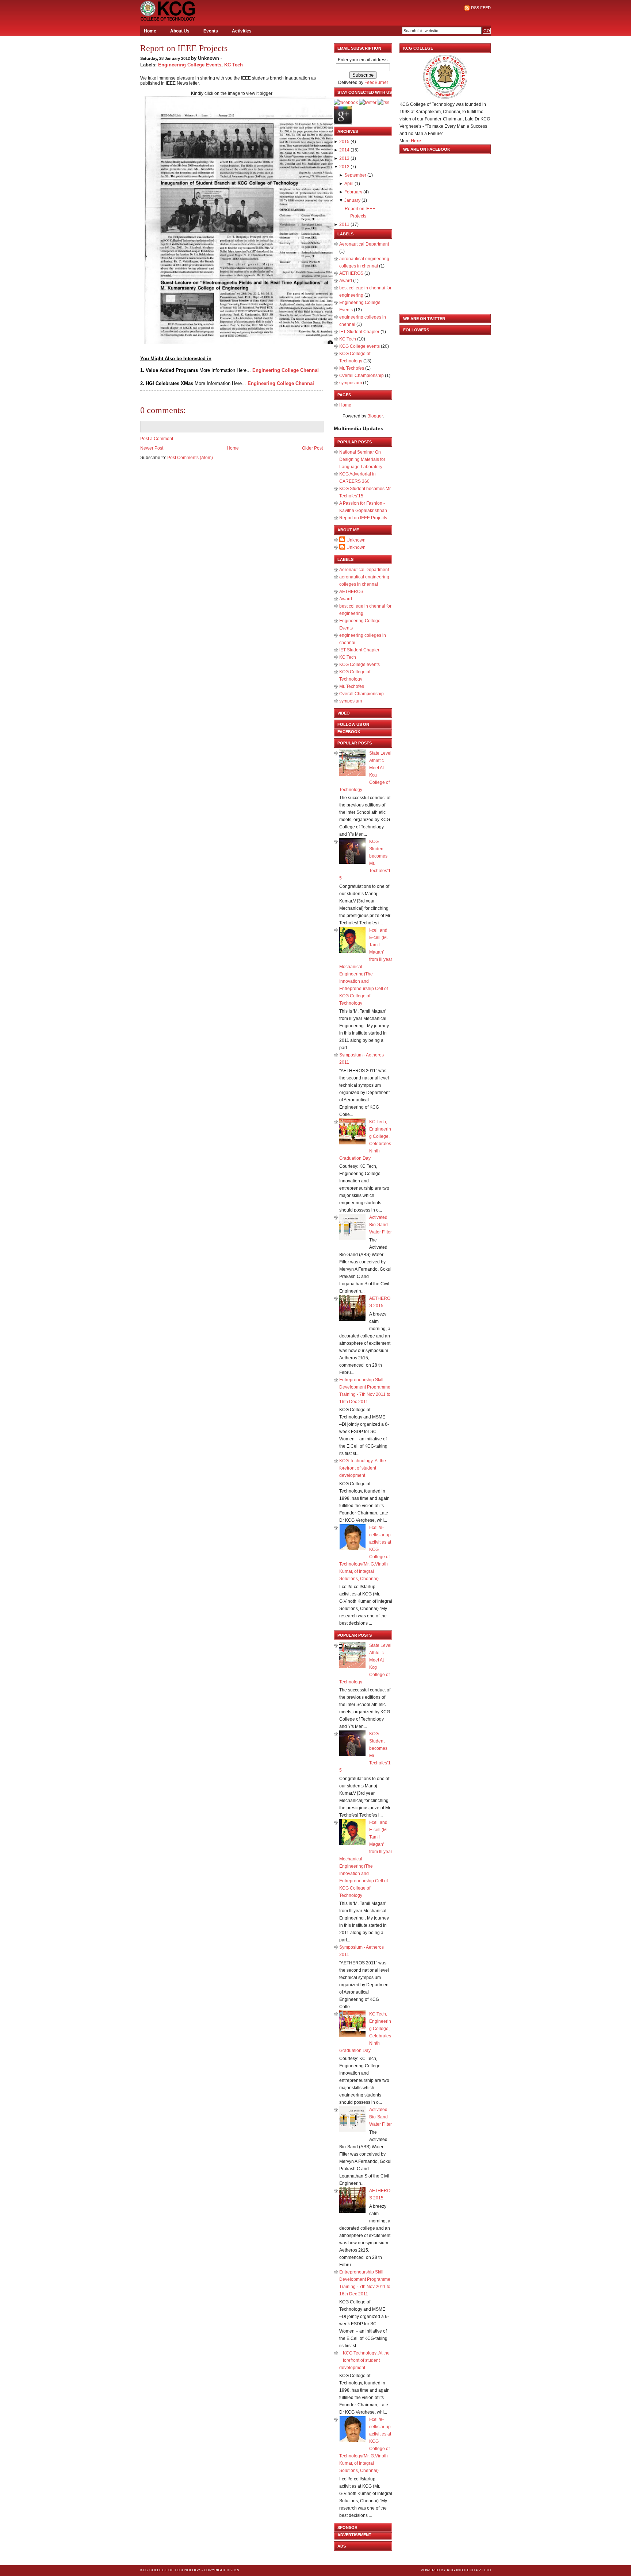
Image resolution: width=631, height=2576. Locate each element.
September (355, 175)
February (353, 192)
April (349, 184)
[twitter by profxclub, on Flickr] (368, 103)
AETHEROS (352, 273)
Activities (242, 31)
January (352, 200)
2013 (344, 158)
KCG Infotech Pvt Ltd (469, 2570)
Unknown (356, 540)
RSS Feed (481, 8)
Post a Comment (157, 439)
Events (211, 31)
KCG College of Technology (170, 2570)
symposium (351, 383)
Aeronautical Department (364, 244)
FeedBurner (376, 82)
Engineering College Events (190, 65)
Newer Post (152, 448)
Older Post (312, 448)
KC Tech (234, 65)
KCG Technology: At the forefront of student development (363, 1468)
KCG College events (360, 346)
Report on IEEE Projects (184, 48)
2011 (344, 224)
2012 (344, 167)
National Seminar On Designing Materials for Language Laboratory (362, 459)
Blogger (375, 416)
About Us (180, 31)
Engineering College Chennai (286, 370)
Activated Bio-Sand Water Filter (380, 1225)
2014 (344, 150)
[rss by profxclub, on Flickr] (383, 103)
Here (416, 141)
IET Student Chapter (360, 332)
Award (346, 281)
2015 (344, 142)
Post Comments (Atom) (190, 458)
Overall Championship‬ (362, 376)
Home (150, 31)
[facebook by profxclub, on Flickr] (346, 103)
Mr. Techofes (352, 368)
